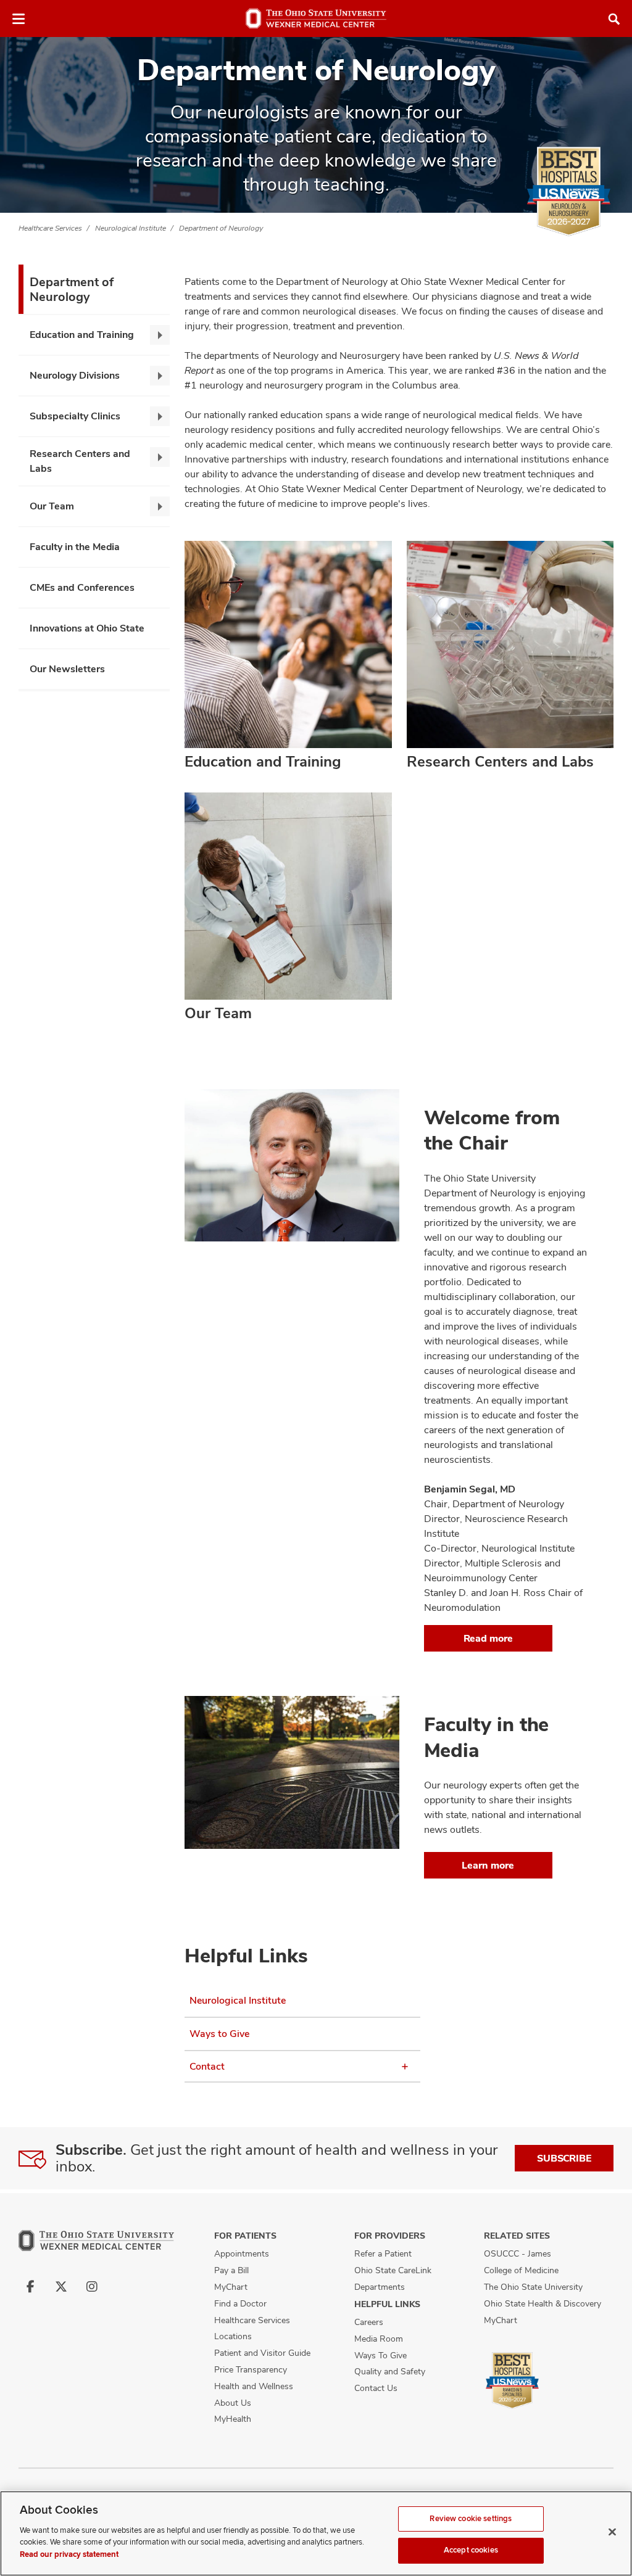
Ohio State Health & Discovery (543, 2303)
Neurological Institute (131, 228)
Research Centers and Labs (80, 461)
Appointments (242, 2253)
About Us (233, 2403)
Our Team (52, 506)
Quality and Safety (390, 2371)
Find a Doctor (240, 2303)
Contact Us (376, 2388)
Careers (369, 2322)
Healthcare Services (50, 228)
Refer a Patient (383, 2253)
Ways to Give (219, 2034)
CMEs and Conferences (82, 587)
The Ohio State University (533, 2287)
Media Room (379, 2339)
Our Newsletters (67, 669)
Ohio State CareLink (393, 2270)
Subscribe (564, 2158)
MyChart (231, 2287)
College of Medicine (521, 2270)
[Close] (612, 2532)
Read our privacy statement (69, 2554)
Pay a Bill (231, 2270)
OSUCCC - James (518, 2253)
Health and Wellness (254, 2386)
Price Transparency (251, 2369)
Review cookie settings (471, 2519)
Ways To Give (380, 2355)
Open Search (614, 19)
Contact (207, 2066)
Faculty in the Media (75, 547)
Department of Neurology (221, 228)
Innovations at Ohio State (87, 628)
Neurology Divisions (75, 375)
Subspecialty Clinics (75, 416)
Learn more (488, 1865)
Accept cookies (471, 2550)
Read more (488, 1638)
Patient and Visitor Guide (262, 2353)
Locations (233, 2336)
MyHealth (233, 2419)
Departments (380, 2287)
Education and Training (82, 335)
